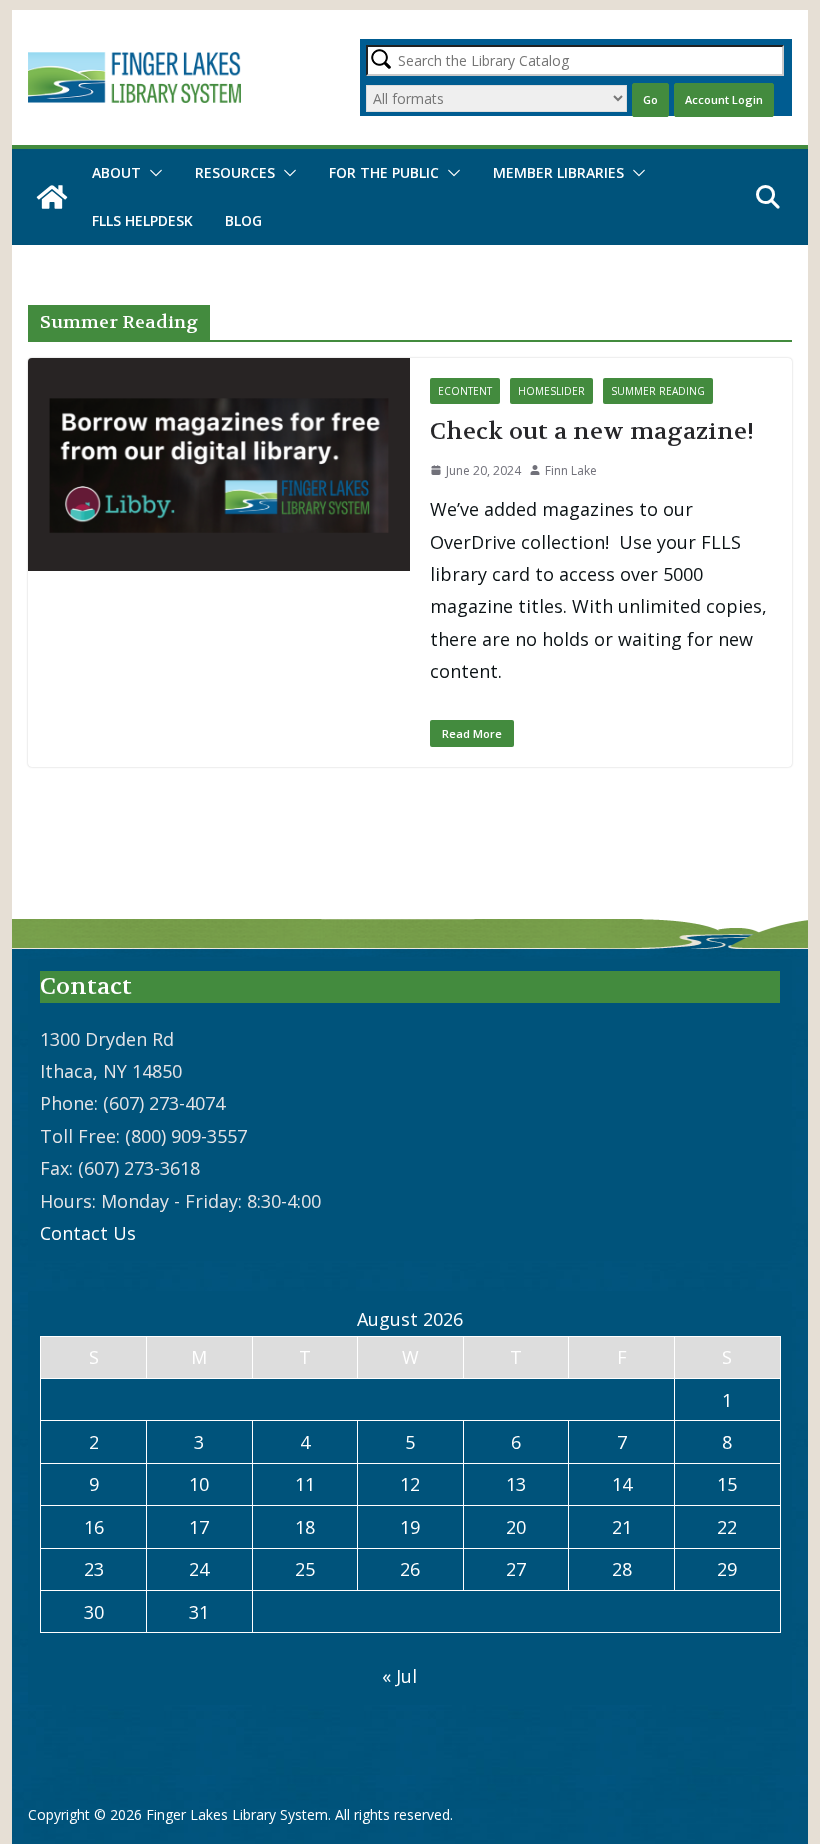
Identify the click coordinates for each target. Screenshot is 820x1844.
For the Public (384, 172)
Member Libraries (558, 172)
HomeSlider (551, 391)
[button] (152, 173)
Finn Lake (571, 470)
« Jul (399, 1676)
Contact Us (88, 1233)
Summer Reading (658, 391)
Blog (243, 220)
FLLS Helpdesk (142, 220)
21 (622, 1527)
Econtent (465, 391)
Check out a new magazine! (592, 431)
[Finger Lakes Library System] (52, 197)
